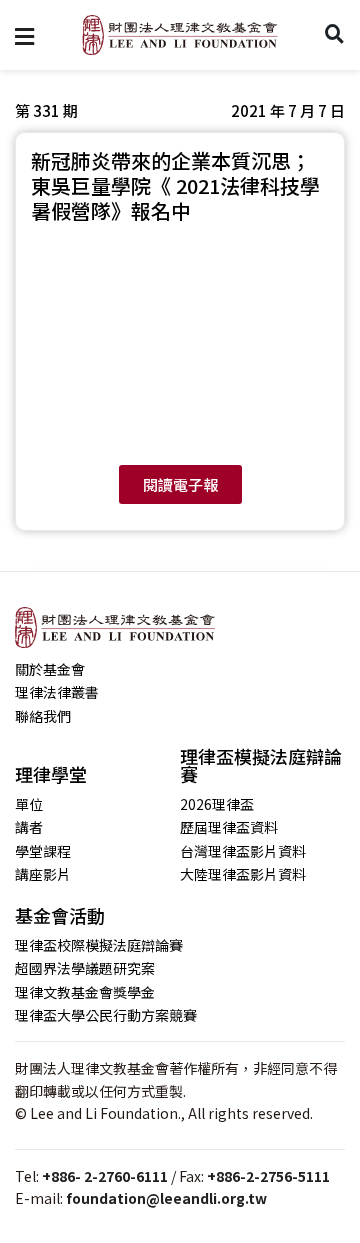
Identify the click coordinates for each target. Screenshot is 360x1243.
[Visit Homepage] (180, 35)
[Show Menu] (24, 35)
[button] (288, 110)
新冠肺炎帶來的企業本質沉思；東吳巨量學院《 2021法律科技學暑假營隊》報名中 (175, 185)
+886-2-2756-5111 (268, 1176)
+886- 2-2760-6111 (105, 1176)
